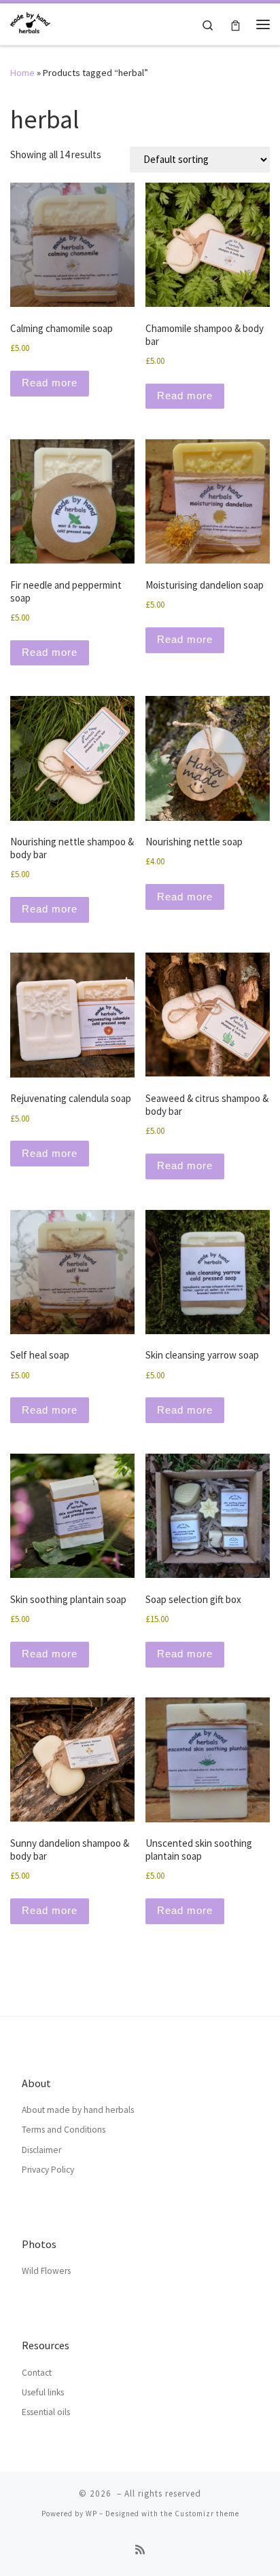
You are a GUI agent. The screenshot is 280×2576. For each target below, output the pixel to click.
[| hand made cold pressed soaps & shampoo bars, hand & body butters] (30, 22)
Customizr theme (207, 2514)
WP (91, 2514)
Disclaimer (41, 2150)
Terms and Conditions (64, 2130)
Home (22, 73)
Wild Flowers (46, 2271)
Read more (50, 383)
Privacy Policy (48, 2170)
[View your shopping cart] (235, 24)
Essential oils (46, 2412)
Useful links (43, 2392)
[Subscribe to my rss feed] (140, 2550)
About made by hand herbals (78, 2110)
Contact (37, 2373)
